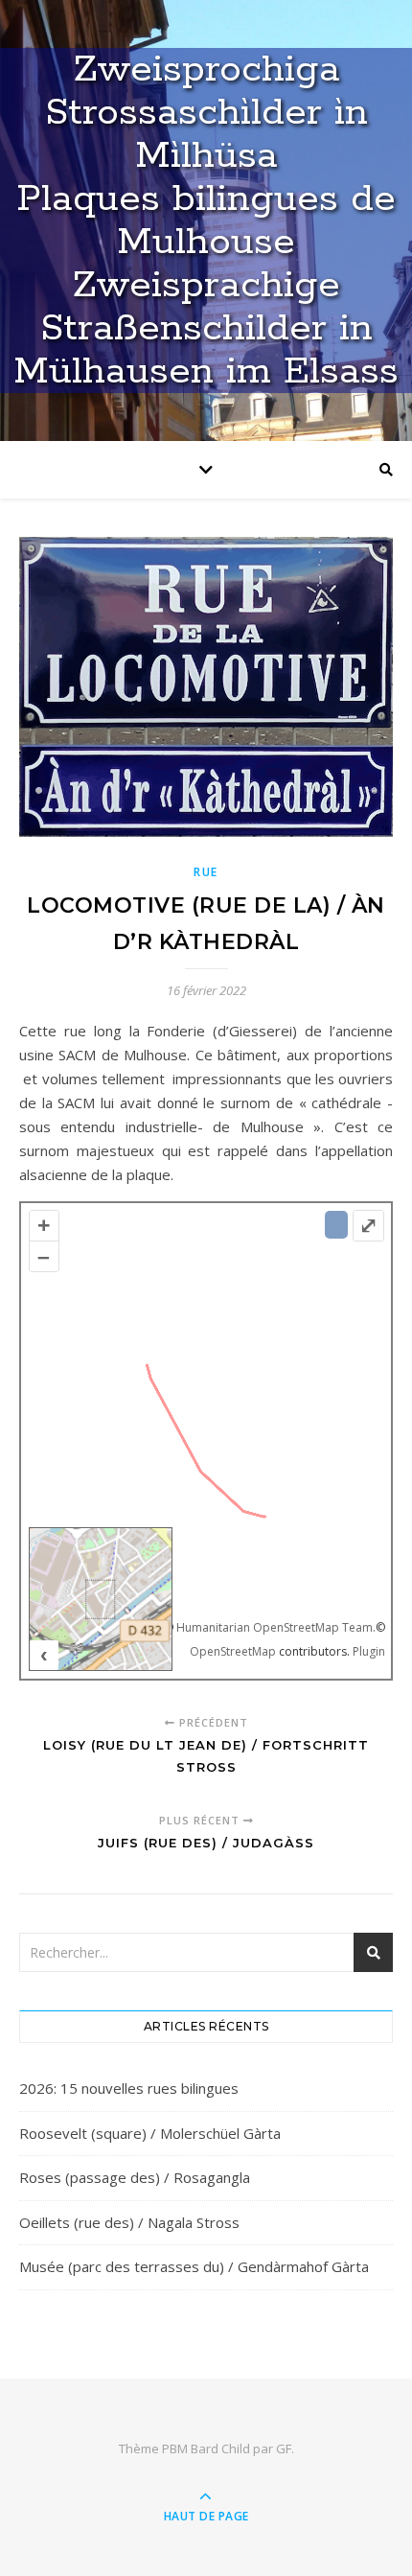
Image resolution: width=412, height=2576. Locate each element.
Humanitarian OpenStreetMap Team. (276, 1627)
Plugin (367, 1651)
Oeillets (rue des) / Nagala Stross (129, 2222)
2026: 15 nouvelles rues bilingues (129, 2088)
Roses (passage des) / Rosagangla (135, 2177)
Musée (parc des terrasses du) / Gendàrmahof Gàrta (194, 2266)
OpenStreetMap (233, 1651)
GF (284, 2448)
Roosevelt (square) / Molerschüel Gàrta (150, 2133)
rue (206, 872)
